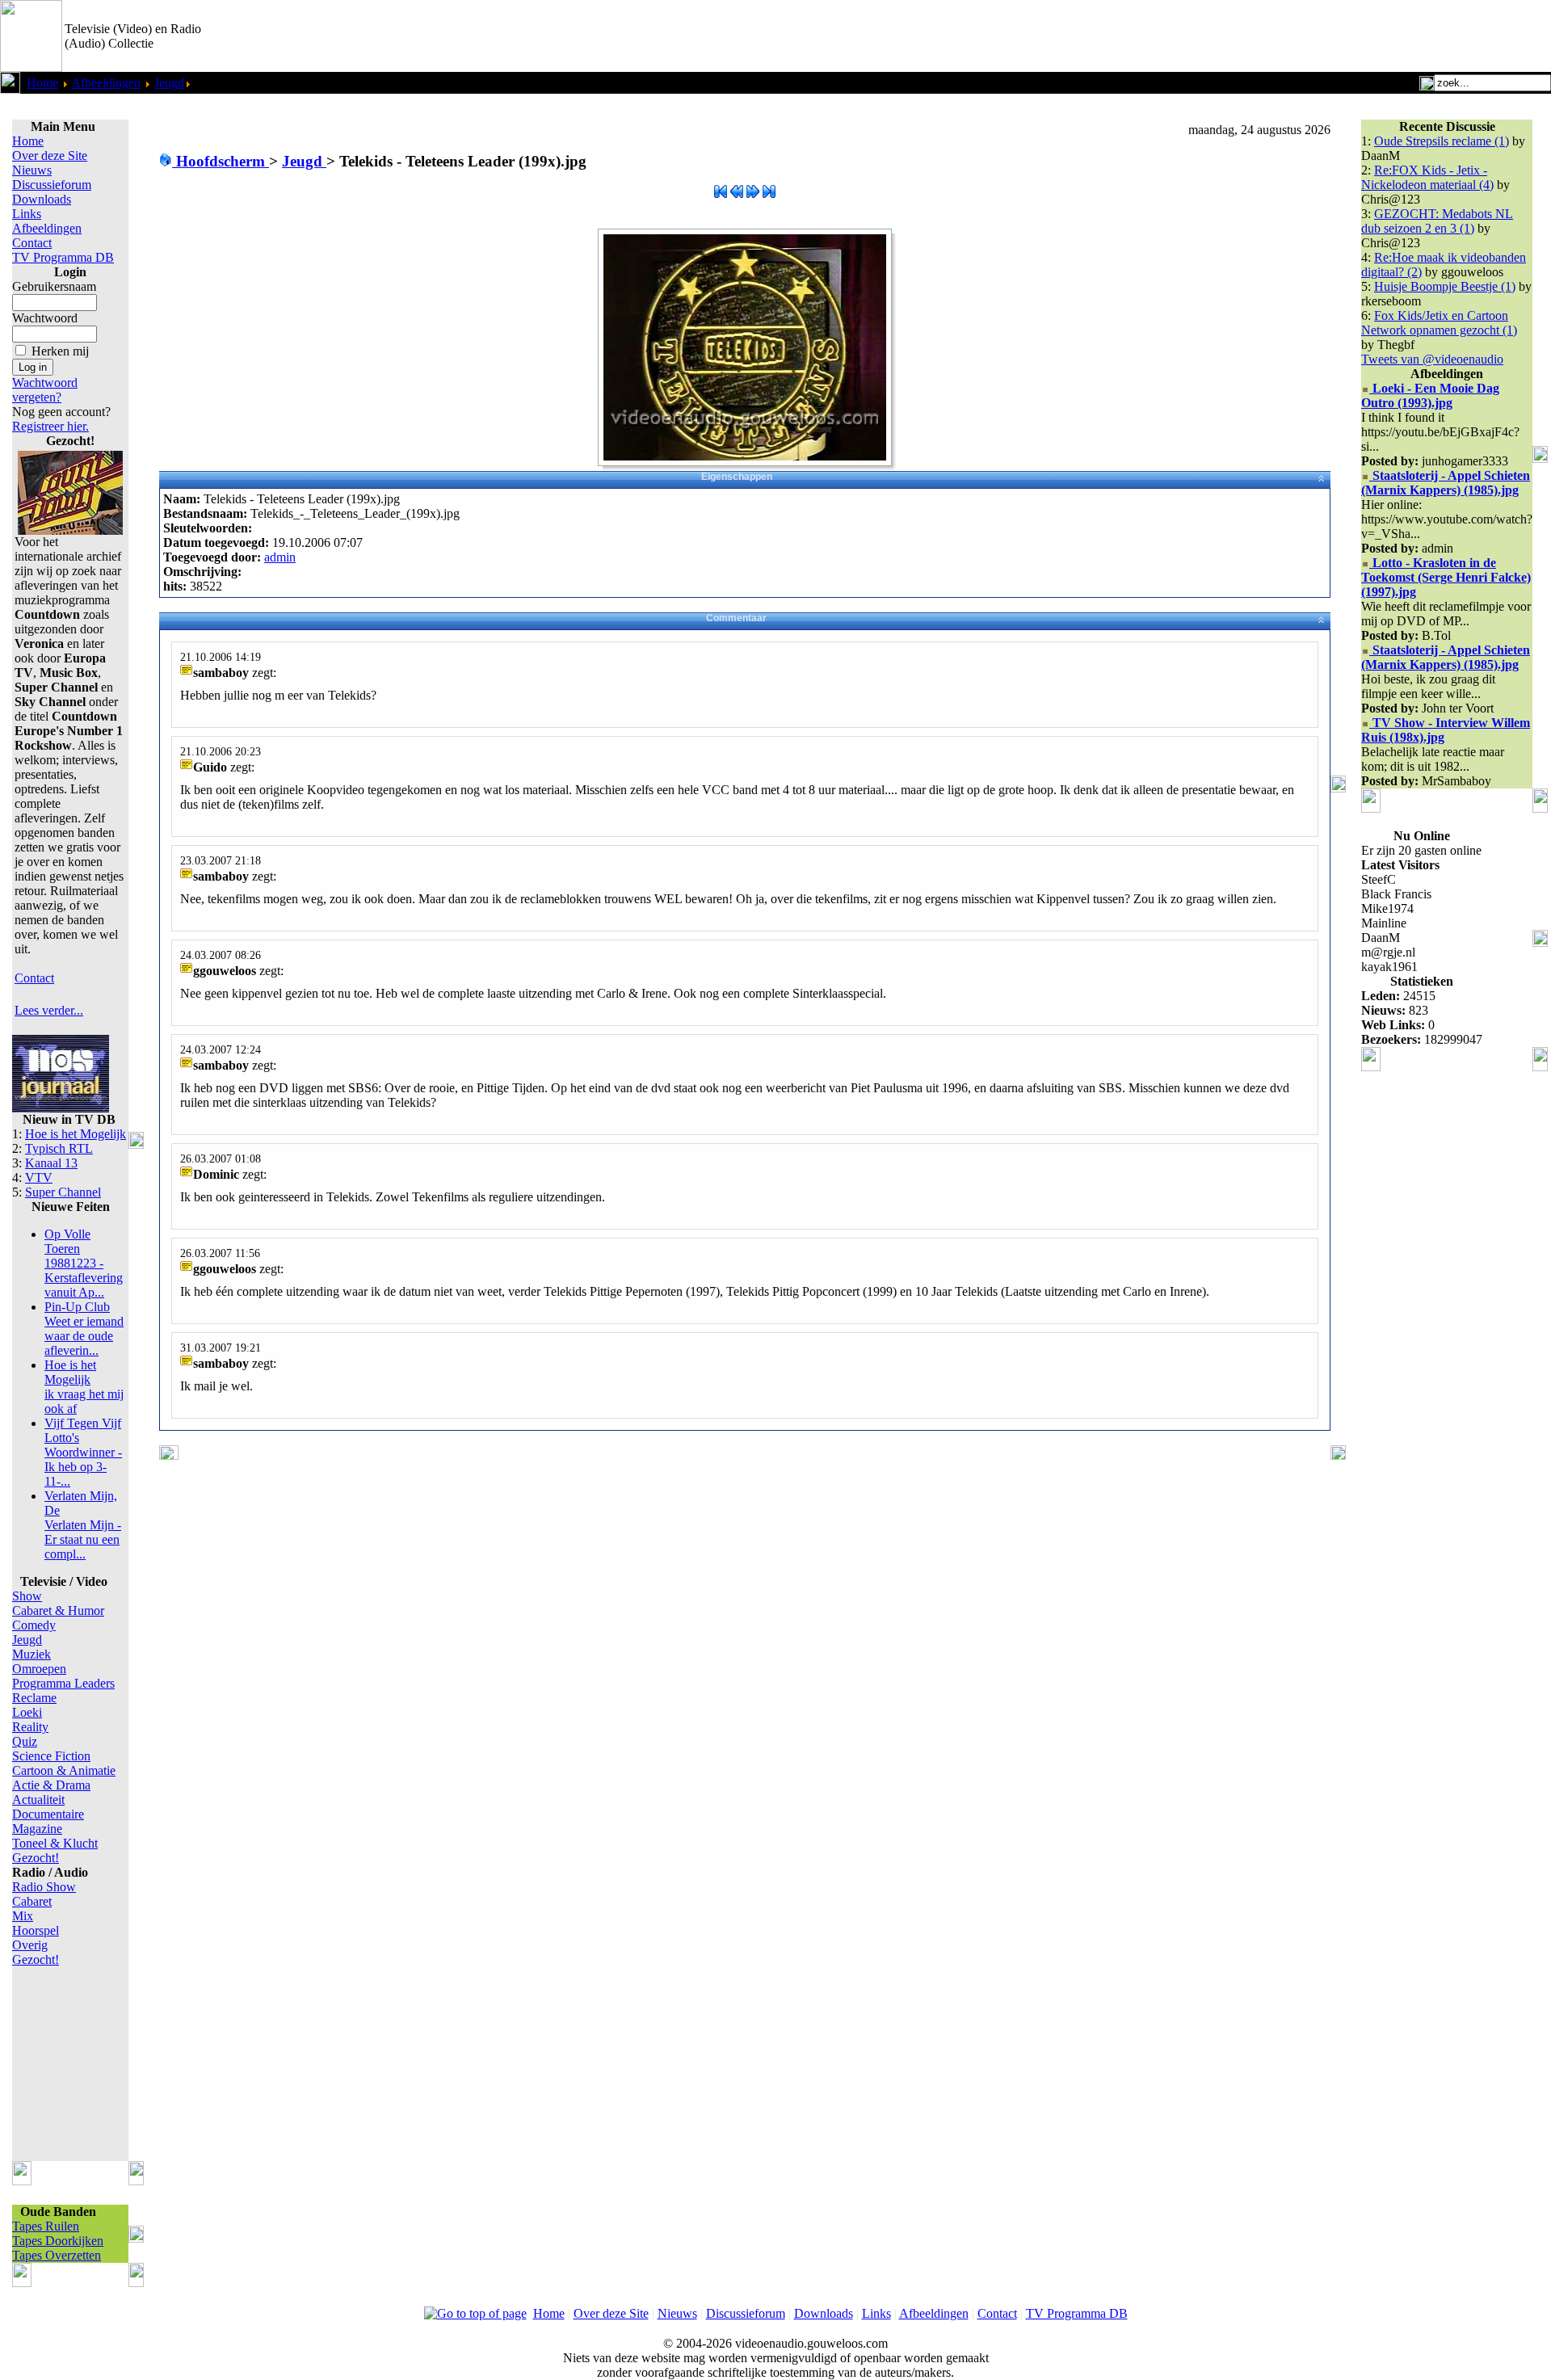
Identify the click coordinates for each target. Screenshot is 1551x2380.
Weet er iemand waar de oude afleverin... (84, 1329)
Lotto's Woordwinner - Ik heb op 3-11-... (83, 1452)
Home (42, 83)
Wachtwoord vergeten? (45, 390)
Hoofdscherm (221, 161)
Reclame (34, 1698)
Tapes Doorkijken (58, 2241)
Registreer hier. (50, 426)
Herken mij (60, 351)
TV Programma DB (63, 257)
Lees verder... (49, 1010)
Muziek (32, 1654)
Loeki (27, 1712)
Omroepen (39, 1669)
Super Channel (63, 1192)
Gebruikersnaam (54, 286)
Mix (23, 1916)
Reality (30, 1727)
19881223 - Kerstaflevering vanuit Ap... (84, 1263)
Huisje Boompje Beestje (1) (1445, 286)
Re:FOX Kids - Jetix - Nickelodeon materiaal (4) (1427, 177)
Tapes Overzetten (57, 2255)
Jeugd (169, 83)
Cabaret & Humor (58, 1610)
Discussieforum (52, 185)
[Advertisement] (1362, 36)
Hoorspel (36, 1930)
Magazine (37, 1829)
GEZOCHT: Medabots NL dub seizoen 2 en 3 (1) (1437, 221)
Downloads (42, 199)
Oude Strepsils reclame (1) (1442, 141)
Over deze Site (50, 156)
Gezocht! (36, 1858)
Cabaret (32, 1901)
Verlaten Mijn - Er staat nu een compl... (83, 1525)
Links (27, 214)
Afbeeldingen (106, 83)
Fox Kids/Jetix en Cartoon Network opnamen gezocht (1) (1439, 323)
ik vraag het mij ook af (84, 1387)
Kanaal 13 (51, 1163)
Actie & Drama (51, 1785)
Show (27, 1596)
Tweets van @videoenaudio (1432, 359)
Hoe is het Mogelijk (76, 1134)
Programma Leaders (63, 1683)
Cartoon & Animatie (64, 1770)
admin (280, 557)
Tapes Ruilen (46, 2226)
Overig (30, 1945)
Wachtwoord (45, 318)
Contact (32, 243)
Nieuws (32, 170)
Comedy (34, 1625)
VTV (39, 1177)
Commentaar (736, 618)
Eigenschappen (737, 477)
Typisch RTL (59, 1148)
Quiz (25, 1741)
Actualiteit (38, 1800)
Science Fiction (51, 1756)
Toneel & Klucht (55, 1843)
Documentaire (48, 1814)
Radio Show (44, 1887)
